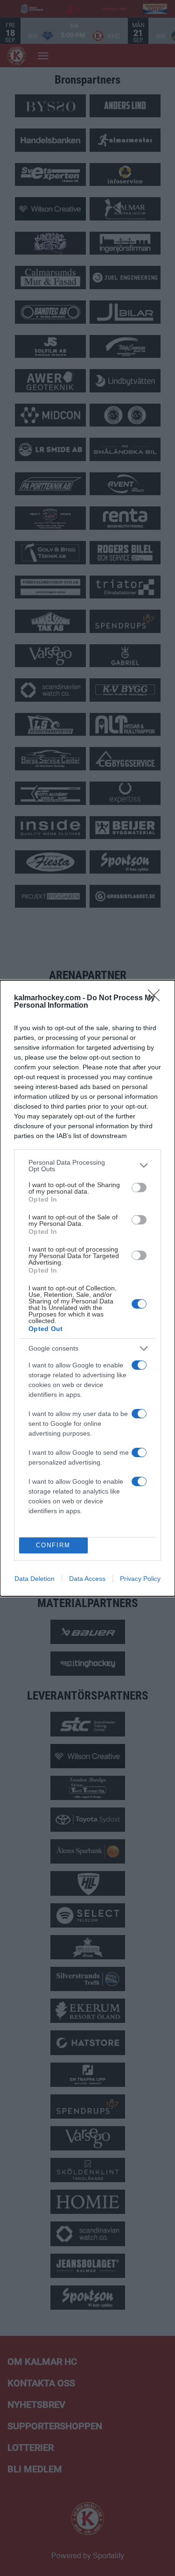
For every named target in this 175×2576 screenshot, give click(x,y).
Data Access (87, 1579)
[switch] (139, 1188)
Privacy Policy (140, 1579)
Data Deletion (35, 1579)
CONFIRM (53, 1545)
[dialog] (87, 1288)
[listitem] (87, 1166)
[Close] (157, 998)
